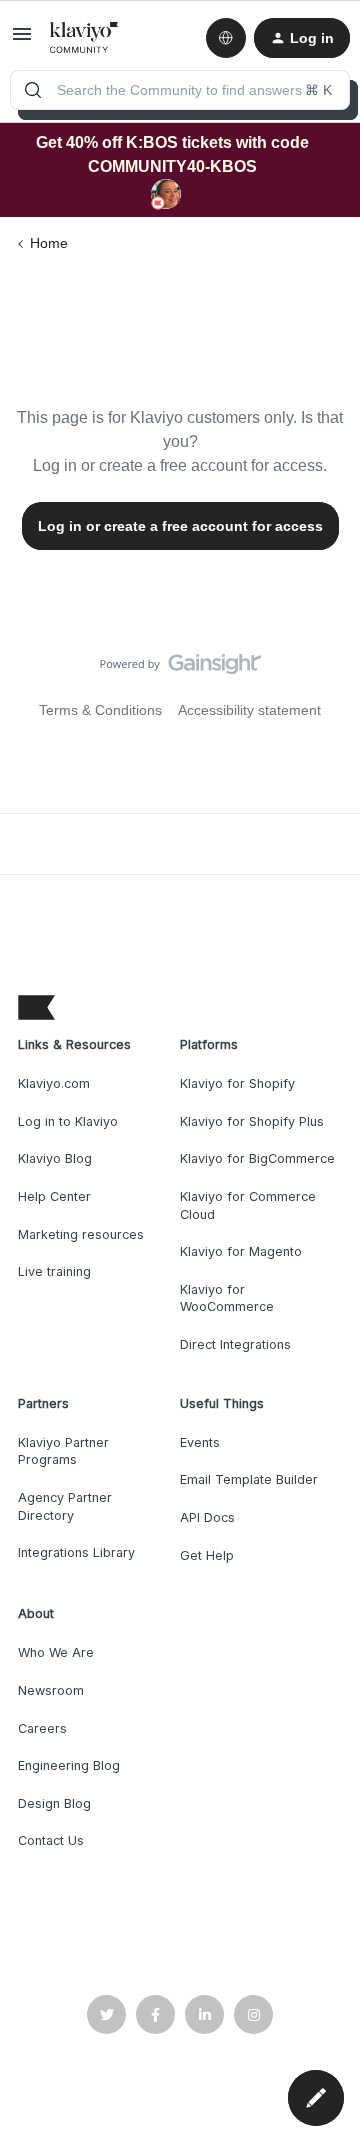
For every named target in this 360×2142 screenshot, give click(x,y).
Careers (42, 1728)
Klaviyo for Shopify (237, 1083)
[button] (22, 41)
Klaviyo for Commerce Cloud (248, 1205)
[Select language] (226, 38)
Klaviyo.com (54, 1083)
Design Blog (54, 1803)
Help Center (54, 1196)
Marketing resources (81, 1234)
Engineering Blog (69, 1765)
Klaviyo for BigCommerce (257, 1158)
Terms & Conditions (100, 710)
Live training (54, 1271)
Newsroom (51, 1690)
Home (49, 243)
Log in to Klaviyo (68, 1121)
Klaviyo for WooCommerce (227, 1298)
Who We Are (56, 1652)
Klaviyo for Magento (241, 1251)
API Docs (207, 1517)
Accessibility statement (249, 710)
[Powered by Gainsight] (180, 669)
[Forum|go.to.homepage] (84, 38)
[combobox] (180, 90)
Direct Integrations (235, 1344)
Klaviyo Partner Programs (63, 1451)
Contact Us (51, 1840)
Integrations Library (76, 1552)
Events (200, 1442)
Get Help (207, 1555)
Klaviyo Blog (55, 1158)
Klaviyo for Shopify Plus (252, 1121)
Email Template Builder (249, 1479)
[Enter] (33, 90)
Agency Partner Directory (65, 1506)
